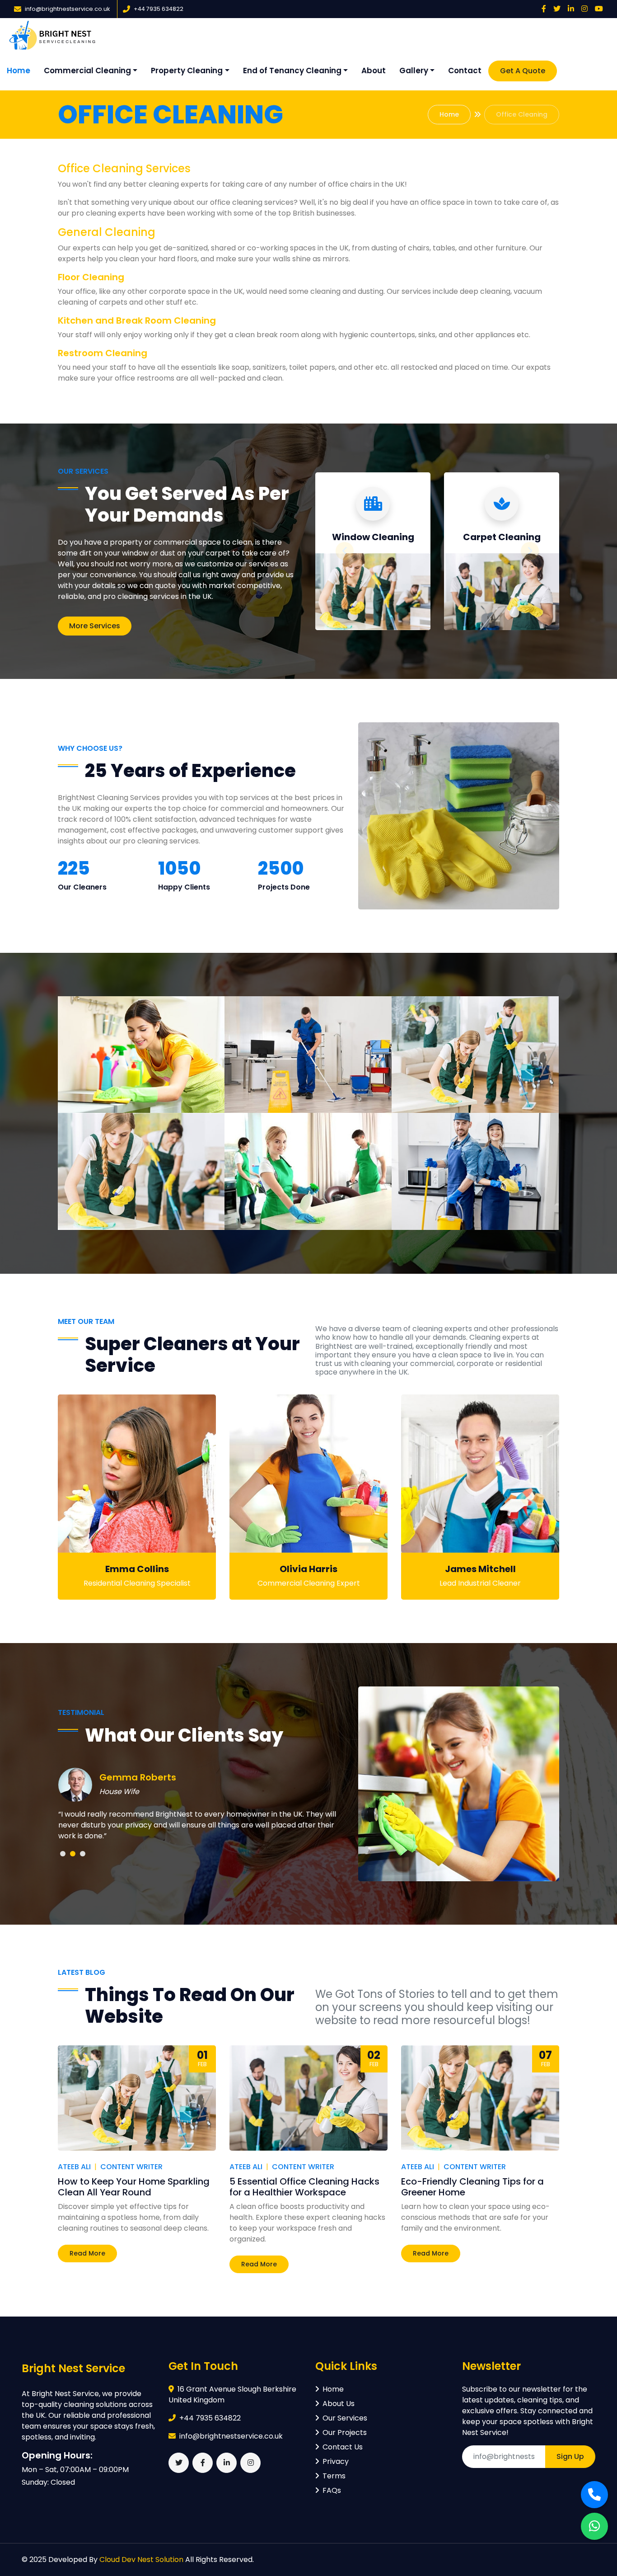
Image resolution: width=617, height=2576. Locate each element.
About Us (339, 2404)
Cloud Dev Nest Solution (141, 2560)
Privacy (336, 2461)
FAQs (332, 2490)
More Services (95, 626)
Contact (465, 71)
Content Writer (131, 2167)
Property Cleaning (187, 71)
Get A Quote (523, 71)
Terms (334, 2476)
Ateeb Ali (74, 2167)
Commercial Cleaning (87, 71)
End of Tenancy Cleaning (292, 71)
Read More (87, 2253)
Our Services (345, 2418)
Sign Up (570, 2456)
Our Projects (345, 2432)
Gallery (414, 71)
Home (19, 71)
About (374, 71)
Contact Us (343, 2447)
